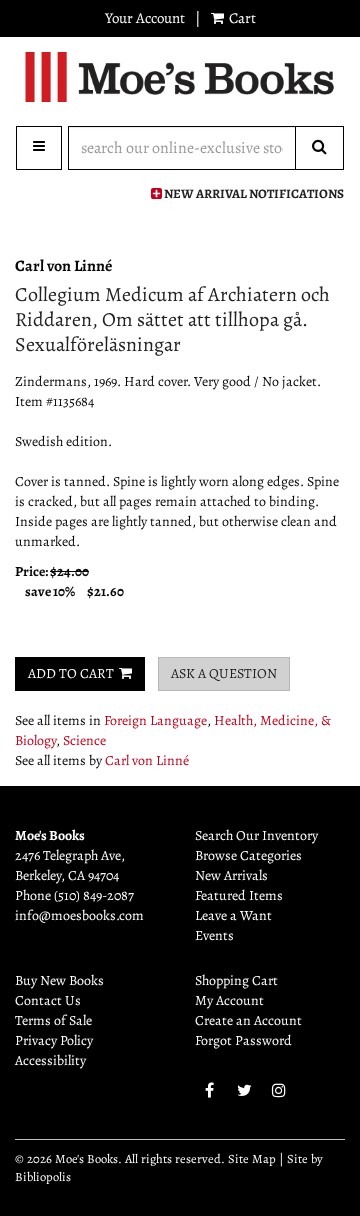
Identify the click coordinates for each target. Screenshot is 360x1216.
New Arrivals (231, 875)
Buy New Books (59, 980)
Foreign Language (155, 720)
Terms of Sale (53, 1020)
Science (84, 740)
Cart (241, 18)
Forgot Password (243, 1040)
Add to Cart (71, 673)
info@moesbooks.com (79, 915)
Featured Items (239, 895)
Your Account (145, 18)
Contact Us (48, 1000)
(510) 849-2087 (94, 895)
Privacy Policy (54, 1040)
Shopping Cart (236, 980)
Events (214, 935)
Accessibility (50, 1060)
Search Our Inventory (256, 835)
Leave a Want (233, 915)
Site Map (252, 1158)
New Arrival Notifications (253, 193)
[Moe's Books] (180, 77)
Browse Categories (248, 855)
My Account (229, 1000)
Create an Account (248, 1020)
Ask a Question (224, 673)
